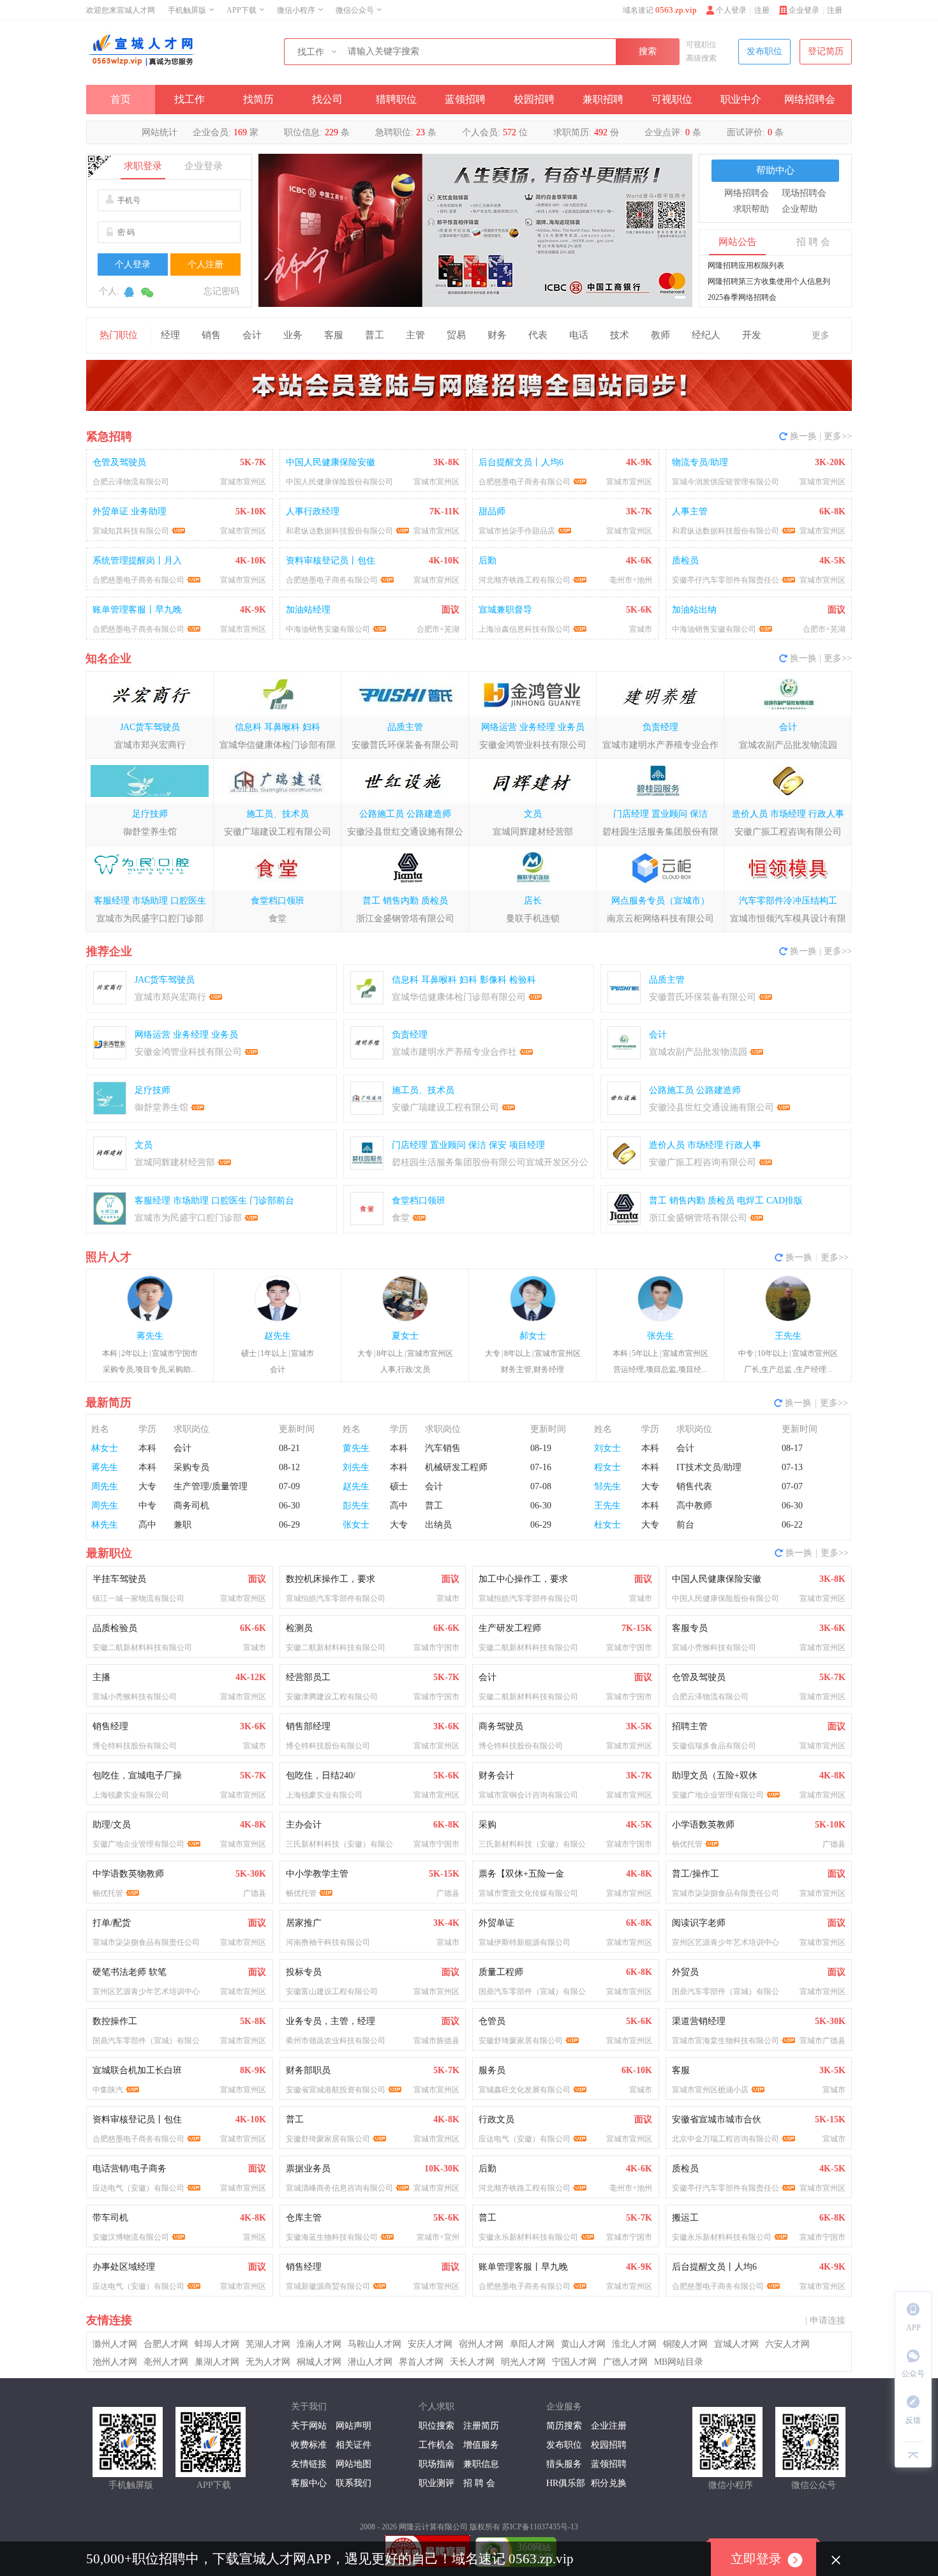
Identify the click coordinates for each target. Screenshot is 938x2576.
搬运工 (685, 2218)
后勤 (488, 2169)
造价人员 (750, 814)
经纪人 (706, 335)
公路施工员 (382, 814)
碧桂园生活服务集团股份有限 (660, 832)
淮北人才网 (634, 2344)
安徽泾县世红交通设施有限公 (405, 832)
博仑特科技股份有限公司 (135, 1746)
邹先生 (607, 1486)
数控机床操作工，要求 (331, 1579)
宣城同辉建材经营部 (533, 832)
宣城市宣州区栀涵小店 (710, 2090)
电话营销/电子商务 (130, 2169)
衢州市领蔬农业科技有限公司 (336, 2041)
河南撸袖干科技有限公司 (328, 1942)
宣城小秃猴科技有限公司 (714, 1648)
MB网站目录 (679, 2362)
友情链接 (309, 2464)
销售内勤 (401, 901)
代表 (538, 335)
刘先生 (356, 1467)
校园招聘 (534, 99)
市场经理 (788, 814)
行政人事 (826, 814)
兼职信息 (481, 2464)
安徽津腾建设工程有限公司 (332, 1697)
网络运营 (499, 727)
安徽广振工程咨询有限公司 (788, 832)
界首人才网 (421, 2362)
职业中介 (741, 99)
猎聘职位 (396, 99)
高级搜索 (701, 58)
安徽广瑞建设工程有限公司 (278, 832)
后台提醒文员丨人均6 (714, 2267)
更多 (821, 335)
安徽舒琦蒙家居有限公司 (521, 2041)
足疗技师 (150, 814)
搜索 (648, 51)
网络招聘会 (810, 99)
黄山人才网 (583, 2344)
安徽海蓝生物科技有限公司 (332, 2237)
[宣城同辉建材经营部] (532, 794)
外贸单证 (496, 1923)
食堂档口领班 (278, 901)
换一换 (803, 436)
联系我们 (354, 2483)
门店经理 (631, 814)
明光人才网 (523, 2362)
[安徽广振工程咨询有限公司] (788, 794)
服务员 (492, 2070)
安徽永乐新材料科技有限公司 (528, 2237)
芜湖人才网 (268, 2344)
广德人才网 (625, 2362)
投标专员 (304, 1972)
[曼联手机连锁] (532, 881)
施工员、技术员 (278, 814)
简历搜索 (564, 2426)
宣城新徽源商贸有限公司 (328, 2286)
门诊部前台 (272, 1201)
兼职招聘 (603, 99)
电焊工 (750, 1201)
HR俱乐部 (566, 2483)
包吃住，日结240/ (321, 1776)
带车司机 (110, 2218)
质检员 (435, 901)
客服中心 (309, 2483)
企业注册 (609, 2426)
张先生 (660, 1336)
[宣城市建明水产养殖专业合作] (660, 707)
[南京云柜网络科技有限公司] (660, 881)
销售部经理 (308, 1726)
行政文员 (496, 2119)
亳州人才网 (166, 2362)
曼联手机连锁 (533, 919)
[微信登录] (147, 295)
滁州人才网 (115, 2344)
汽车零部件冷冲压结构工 (788, 901)
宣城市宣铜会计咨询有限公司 (528, 1795)
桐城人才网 (319, 2362)
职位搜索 (436, 2426)
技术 (620, 335)
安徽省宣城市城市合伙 (717, 2119)
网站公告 (738, 242)
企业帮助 (800, 209)
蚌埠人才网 (217, 2344)
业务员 (571, 727)
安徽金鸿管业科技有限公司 (533, 745)
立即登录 (756, 2559)
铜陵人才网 (685, 2344)
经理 (170, 335)
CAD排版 (785, 1201)
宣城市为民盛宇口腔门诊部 (150, 919)
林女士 (105, 1448)
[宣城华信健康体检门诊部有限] (277, 707)
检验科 (523, 980)
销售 (211, 335)
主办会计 (304, 1825)
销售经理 (110, 1726)
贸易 (456, 335)
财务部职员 (308, 2070)
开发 (752, 335)
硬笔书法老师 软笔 (130, 1972)
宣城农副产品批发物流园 (788, 745)
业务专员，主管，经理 (331, 2021)
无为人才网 (268, 2362)
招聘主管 (690, 1726)
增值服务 (481, 2445)
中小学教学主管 (317, 1874)
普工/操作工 (696, 1874)
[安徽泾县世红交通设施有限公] (405, 794)
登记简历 (826, 51)
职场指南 (436, 2464)
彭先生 (356, 1506)
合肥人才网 (166, 2344)
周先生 (105, 1486)
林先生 (105, 1525)
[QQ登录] (129, 295)
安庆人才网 (430, 2344)
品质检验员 (115, 1628)
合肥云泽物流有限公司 (710, 1697)
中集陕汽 (108, 2090)
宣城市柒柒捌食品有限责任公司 (726, 1893)
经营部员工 (308, 1677)
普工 (375, 335)
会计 (252, 335)
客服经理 (112, 901)
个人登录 (731, 10)
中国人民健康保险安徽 (717, 1579)
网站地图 (354, 2464)
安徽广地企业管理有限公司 (718, 1795)
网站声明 (354, 2426)
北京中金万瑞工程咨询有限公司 (726, 2139)
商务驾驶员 (501, 1726)
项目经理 (527, 1145)
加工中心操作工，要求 (523, 1579)
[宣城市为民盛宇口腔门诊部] (150, 881)
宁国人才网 (574, 2362)
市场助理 (150, 901)
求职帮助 (751, 209)
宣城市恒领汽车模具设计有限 (788, 919)
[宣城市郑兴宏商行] (150, 707)
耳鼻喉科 (282, 727)
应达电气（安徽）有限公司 (525, 2139)
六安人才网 (787, 2344)
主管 (415, 335)
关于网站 (309, 2426)
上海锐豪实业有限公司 (131, 1795)
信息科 (248, 727)
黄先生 (356, 1448)
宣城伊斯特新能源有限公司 (525, 1942)
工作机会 (436, 2445)
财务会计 (496, 1776)
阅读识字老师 (699, 1923)
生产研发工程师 (510, 1628)
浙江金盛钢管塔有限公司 (405, 919)
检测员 (299, 1628)
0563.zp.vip (676, 10)
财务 (497, 335)
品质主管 (405, 727)
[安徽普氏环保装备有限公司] (405, 707)
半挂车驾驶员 (119, 1579)
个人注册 (205, 264)
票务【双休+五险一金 (521, 1874)
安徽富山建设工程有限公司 (332, 1992)
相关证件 (354, 2445)
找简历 (258, 99)
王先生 (788, 1336)
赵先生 (278, 1336)
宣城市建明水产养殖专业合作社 (454, 1052)
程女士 (607, 1467)
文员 (533, 814)
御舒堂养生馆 (150, 832)
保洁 (699, 814)
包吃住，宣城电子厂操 (137, 1776)
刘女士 (607, 1448)
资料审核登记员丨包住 (137, 2119)
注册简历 (481, 2426)
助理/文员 (112, 1825)
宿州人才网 (481, 2344)
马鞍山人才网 (375, 2344)
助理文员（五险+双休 (715, 1776)
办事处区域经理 (124, 2267)
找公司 (327, 99)
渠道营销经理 (699, 2021)
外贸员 (685, 1972)
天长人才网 (472, 2362)
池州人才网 (115, 2362)
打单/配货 (112, 1923)
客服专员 (690, 1628)
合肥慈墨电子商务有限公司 (138, 2139)
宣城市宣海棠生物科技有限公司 (726, 2041)
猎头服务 (564, 2464)
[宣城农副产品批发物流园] (788, 707)
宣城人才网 (736, 2344)
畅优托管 (687, 1844)
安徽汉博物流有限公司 (131, 2237)
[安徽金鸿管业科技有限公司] (532, 707)
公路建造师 (429, 814)
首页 (121, 99)
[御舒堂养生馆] (150, 794)
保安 (498, 1145)
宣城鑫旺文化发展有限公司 (525, 2090)
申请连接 (828, 2320)
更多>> (838, 436)
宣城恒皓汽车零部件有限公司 (336, 1598)
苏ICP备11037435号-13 (540, 2527)
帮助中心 (775, 170)
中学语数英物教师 (128, 1874)
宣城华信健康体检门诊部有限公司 (459, 997)
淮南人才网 (319, 2344)
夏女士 (405, 1336)
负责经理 (660, 727)
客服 (334, 335)
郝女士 (533, 1336)
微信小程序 (296, 10)
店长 (533, 901)
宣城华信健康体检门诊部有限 (278, 745)
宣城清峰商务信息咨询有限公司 (339, 2188)
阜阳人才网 (532, 2344)
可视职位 (701, 45)
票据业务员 (308, 2169)
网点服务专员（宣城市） (660, 901)
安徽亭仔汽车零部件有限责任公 (726, 2188)
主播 (101, 1677)
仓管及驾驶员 (699, 1677)
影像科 (493, 980)
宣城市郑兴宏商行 (150, 745)
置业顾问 (669, 814)
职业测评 (436, 2483)
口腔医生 (188, 901)
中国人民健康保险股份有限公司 (726, 1598)
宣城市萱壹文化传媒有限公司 (528, 1893)
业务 (293, 335)
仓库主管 (304, 2218)
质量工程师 (501, 1972)
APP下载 (242, 10)
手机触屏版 (187, 10)
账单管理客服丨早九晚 (523, 2267)
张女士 (356, 1525)
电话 (579, 335)
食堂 (278, 919)
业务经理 (537, 727)
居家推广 (304, 1923)
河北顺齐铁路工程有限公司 (525, 2188)
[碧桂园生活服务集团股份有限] (660, 794)
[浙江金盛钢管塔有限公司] (405, 881)
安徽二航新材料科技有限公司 (142, 1648)
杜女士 (607, 1525)
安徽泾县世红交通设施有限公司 (711, 1107)
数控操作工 (115, 2021)
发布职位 (764, 51)
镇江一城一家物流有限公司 (138, 1598)
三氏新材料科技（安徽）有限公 (339, 1844)
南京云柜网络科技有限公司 (660, 919)
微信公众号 (355, 10)
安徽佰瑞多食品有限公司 (714, 1746)
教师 (660, 335)
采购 (488, 1825)
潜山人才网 (370, 2362)
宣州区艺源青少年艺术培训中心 (726, 1942)
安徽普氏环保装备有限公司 (405, 745)
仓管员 (492, 2021)
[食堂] (277, 881)
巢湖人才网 (217, 2362)
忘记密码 (221, 291)
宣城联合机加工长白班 (137, 2070)
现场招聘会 (804, 193)
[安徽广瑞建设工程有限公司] (277, 794)
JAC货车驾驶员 (150, 727)
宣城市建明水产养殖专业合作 (660, 745)
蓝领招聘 (465, 99)
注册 (835, 10)
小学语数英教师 (703, 1825)
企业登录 (804, 10)
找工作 (190, 99)
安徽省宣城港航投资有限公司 (336, 2090)
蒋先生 (150, 1336)
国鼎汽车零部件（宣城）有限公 (532, 1992)
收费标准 (309, 2445)
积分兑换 (609, 2483)
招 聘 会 (813, 242)
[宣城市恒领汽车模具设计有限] (788, 881)
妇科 (311, 727)
